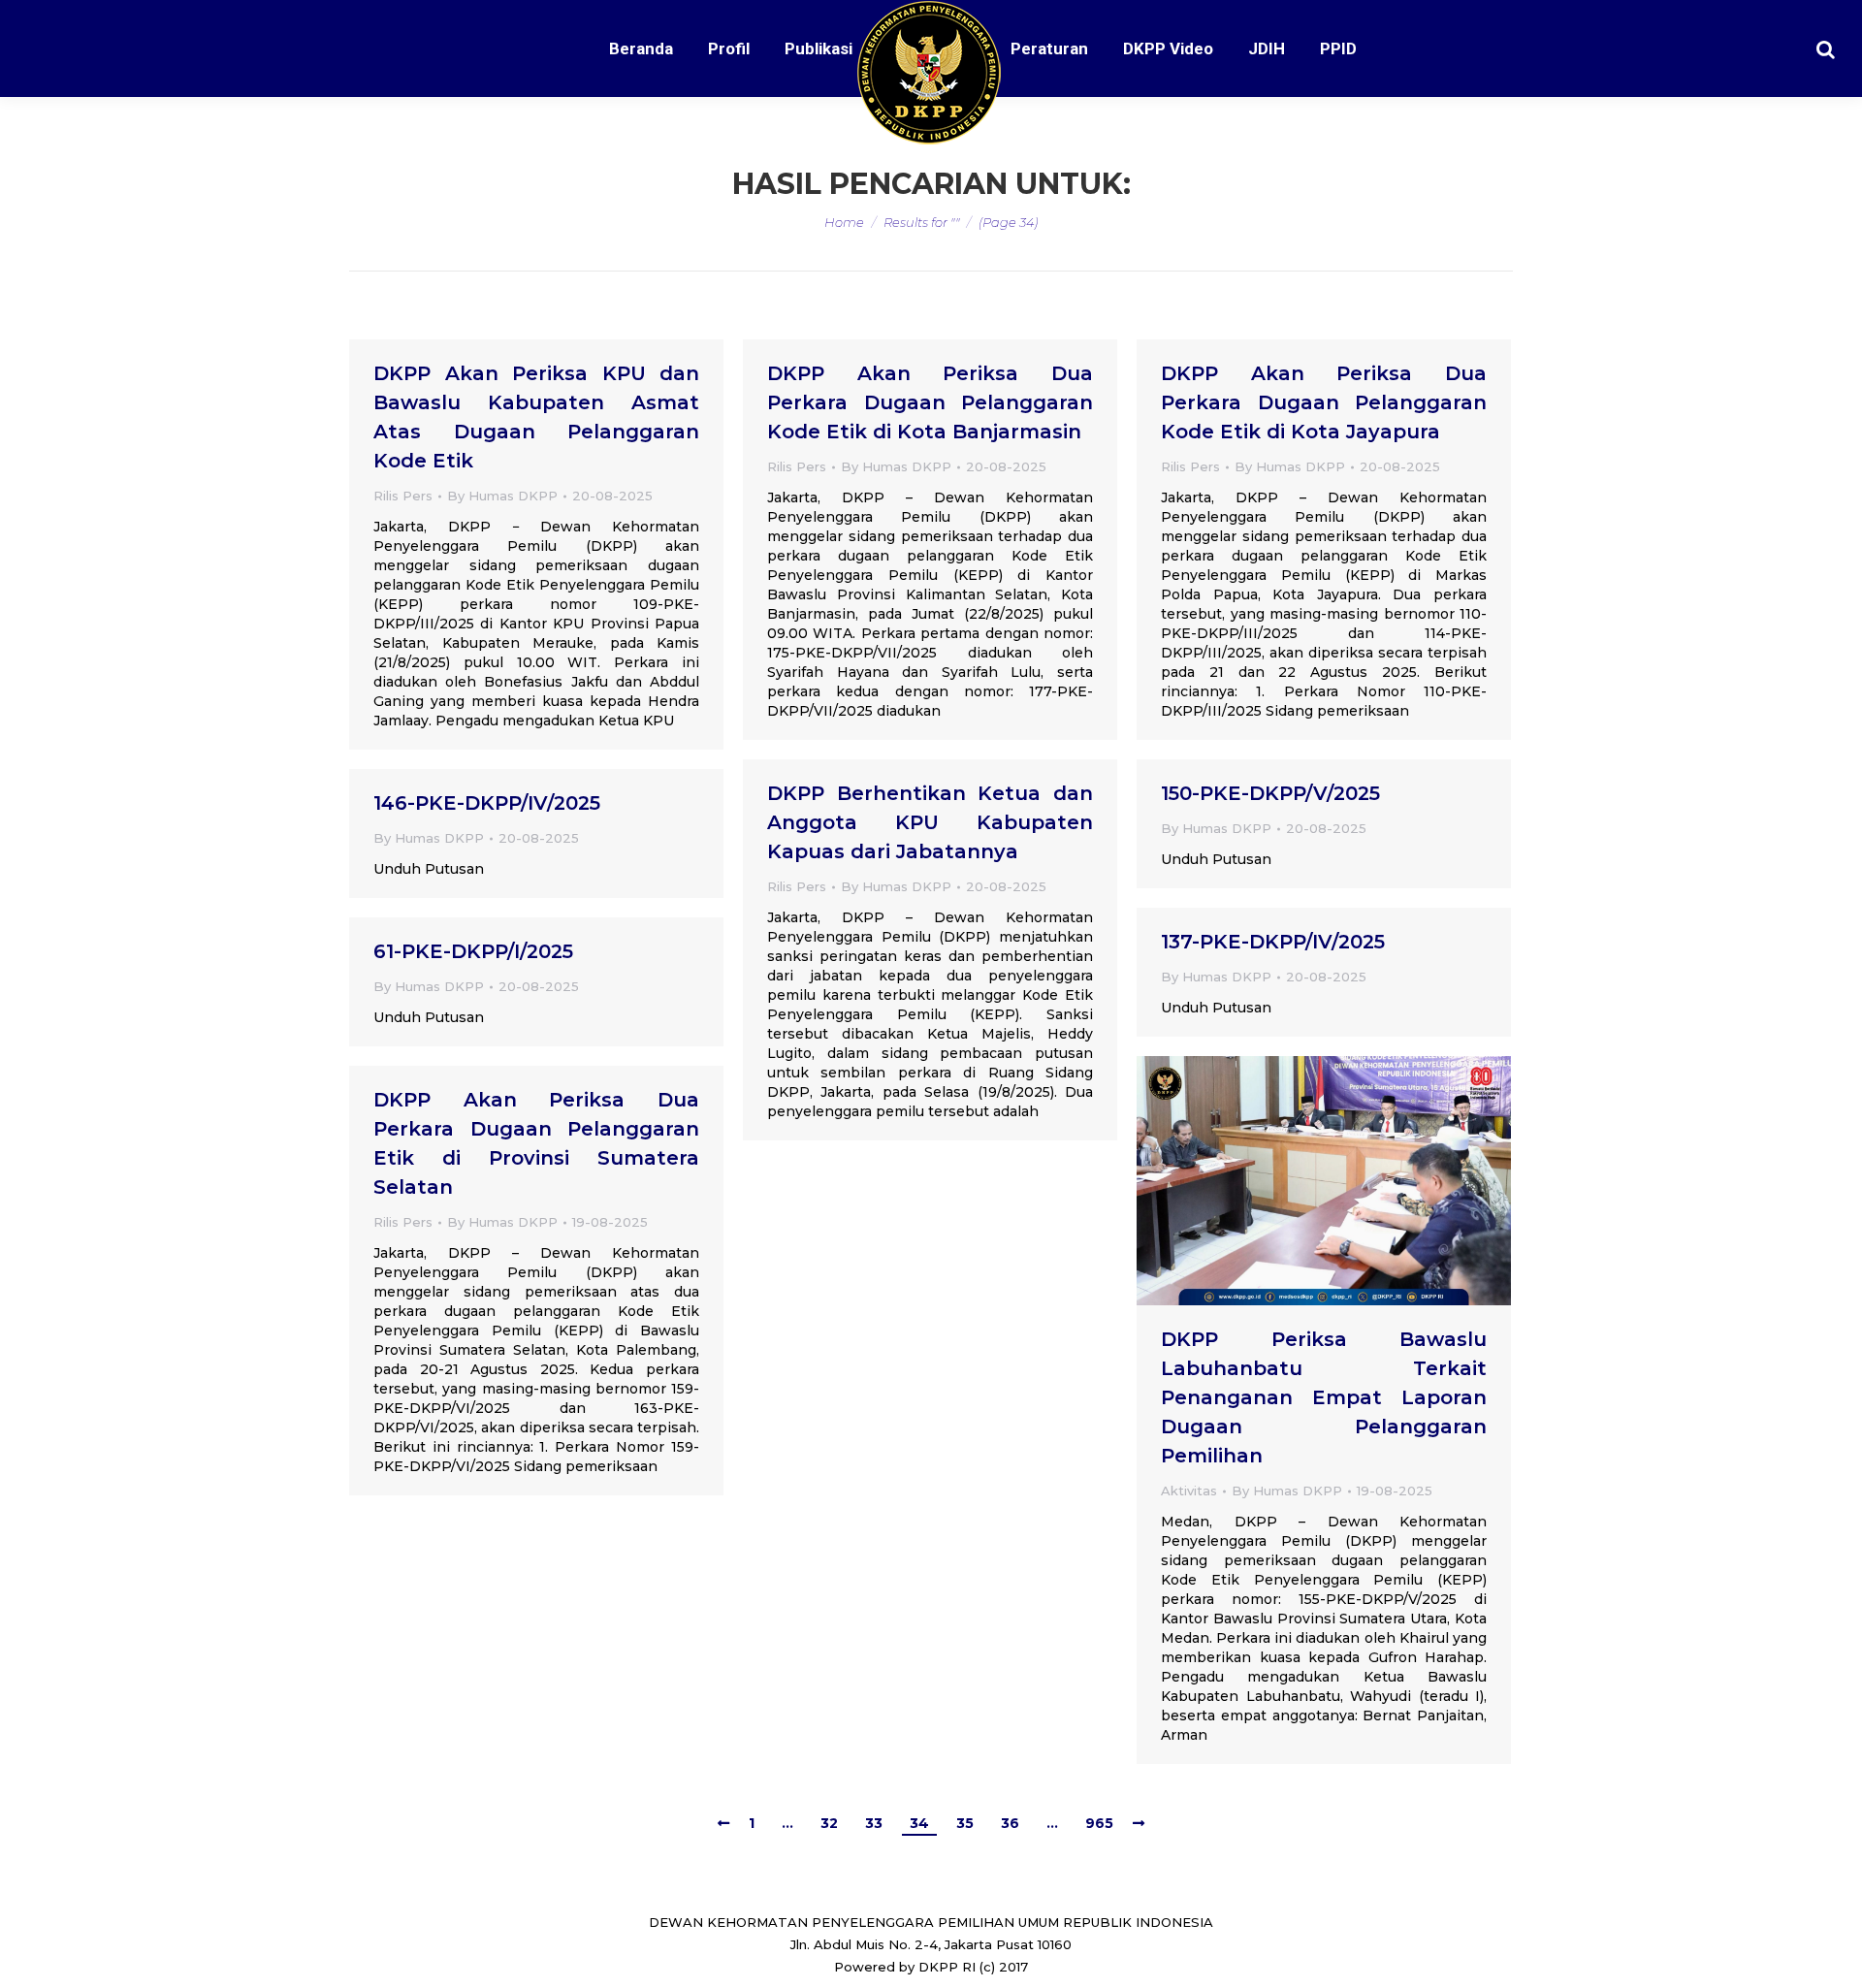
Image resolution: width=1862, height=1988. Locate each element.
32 (829, 1823)
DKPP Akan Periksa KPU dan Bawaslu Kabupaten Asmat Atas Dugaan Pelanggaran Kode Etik (536, 417)
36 (1010, 1823)
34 (919, 1823)
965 (1099, 1823)
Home (844, 222)
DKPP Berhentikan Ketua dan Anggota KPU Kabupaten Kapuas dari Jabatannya (930, 822)
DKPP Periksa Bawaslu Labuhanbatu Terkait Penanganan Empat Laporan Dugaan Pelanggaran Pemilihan (1324, 1397)
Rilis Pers (403, 496)
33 (874, 1823)
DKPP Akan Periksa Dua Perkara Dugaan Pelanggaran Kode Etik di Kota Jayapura (1324, 402)
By (502, 496)
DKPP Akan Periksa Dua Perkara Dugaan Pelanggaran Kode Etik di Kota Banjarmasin (930, 402)
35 (965, 1823)
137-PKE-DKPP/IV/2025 (1273, 942)
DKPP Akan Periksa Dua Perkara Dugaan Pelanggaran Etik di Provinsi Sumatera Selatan (536, 1143)
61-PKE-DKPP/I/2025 (473, 951)
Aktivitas (1189, 1491)
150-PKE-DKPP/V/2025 (1270, 793)
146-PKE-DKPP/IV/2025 (487, 803)
